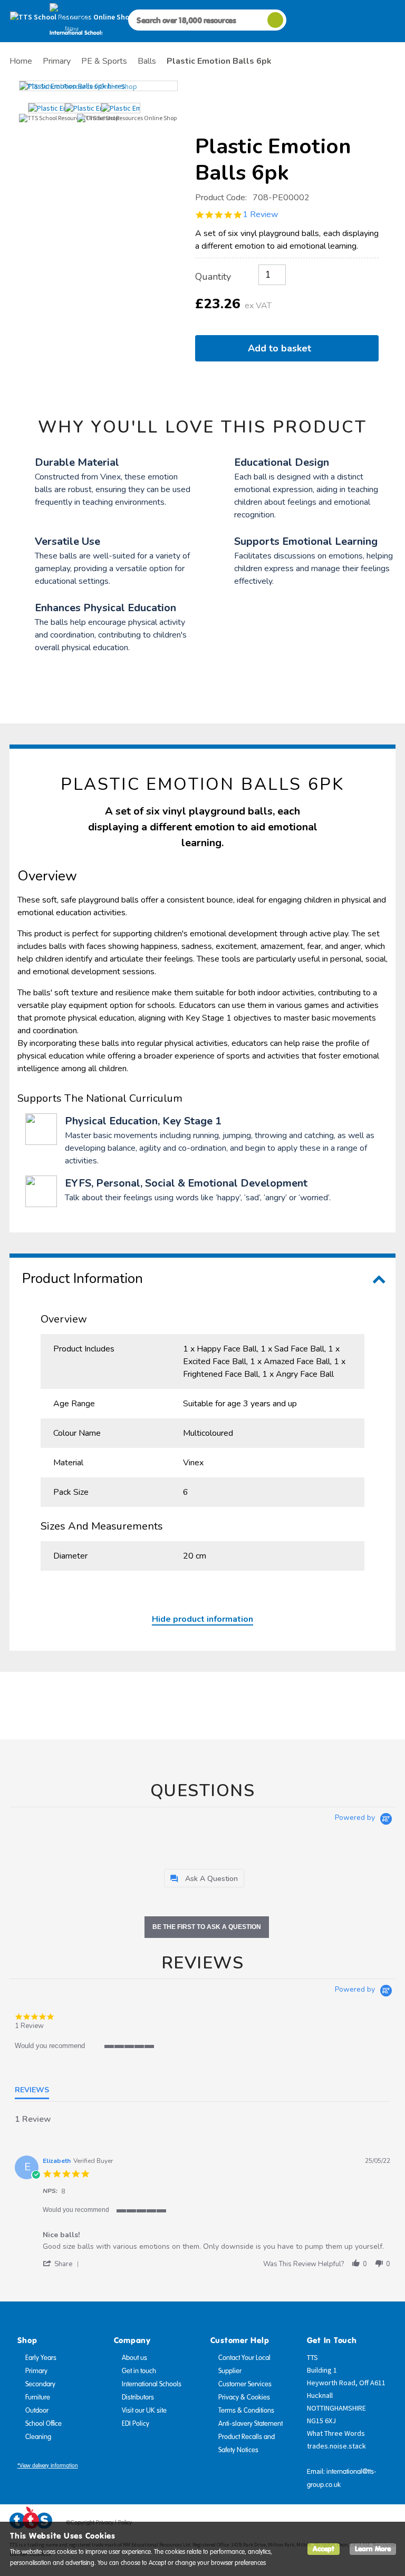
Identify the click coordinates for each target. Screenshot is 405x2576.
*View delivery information (48, 2466)
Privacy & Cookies (244, 2397)
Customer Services (245, 2384)
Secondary (40, 2384)
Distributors (138, 2397)
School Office (44, 2424)
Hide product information (202, 1619)
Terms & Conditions (246, 2411)
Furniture (38, 2397)
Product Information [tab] (83, 1279)
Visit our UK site (144, 2411)
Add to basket (282, 348)
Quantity (213, 277)
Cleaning (38, 2437)
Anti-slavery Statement (250, 2424)
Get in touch (139, 2371)
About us (134, 2358)
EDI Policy (136, 2424)
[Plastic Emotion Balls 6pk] (98, 86)
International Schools (152, 2384)
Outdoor (37, 2411)
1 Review (260, 214)
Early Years (41, 2358)
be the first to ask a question (207, 1927)
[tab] (204, 1878)
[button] (63, 2264)
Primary (36, 2371)
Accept (324, 2549)
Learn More (373, 2549)
